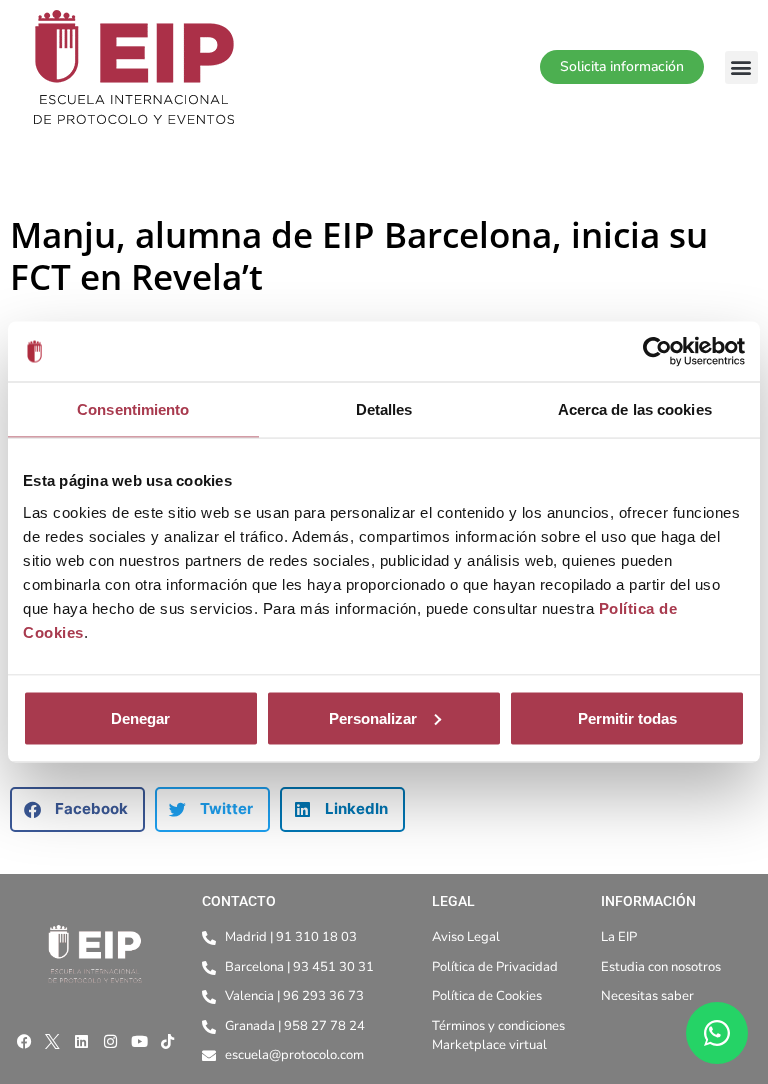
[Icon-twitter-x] (53, 1042)
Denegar (140, 717)
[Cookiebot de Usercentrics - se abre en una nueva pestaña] (657, 352)
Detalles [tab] (384, 409)
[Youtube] (139, 1042)
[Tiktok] (168, 1042)
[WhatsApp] (717, 1033)
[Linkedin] (82, 1042)
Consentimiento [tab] (133, 409)
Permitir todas (627, 717)
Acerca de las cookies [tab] (635, 409)
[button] (741, 67)
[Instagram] (110, 1042)
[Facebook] (24, 1042)
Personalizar (373, 717)
